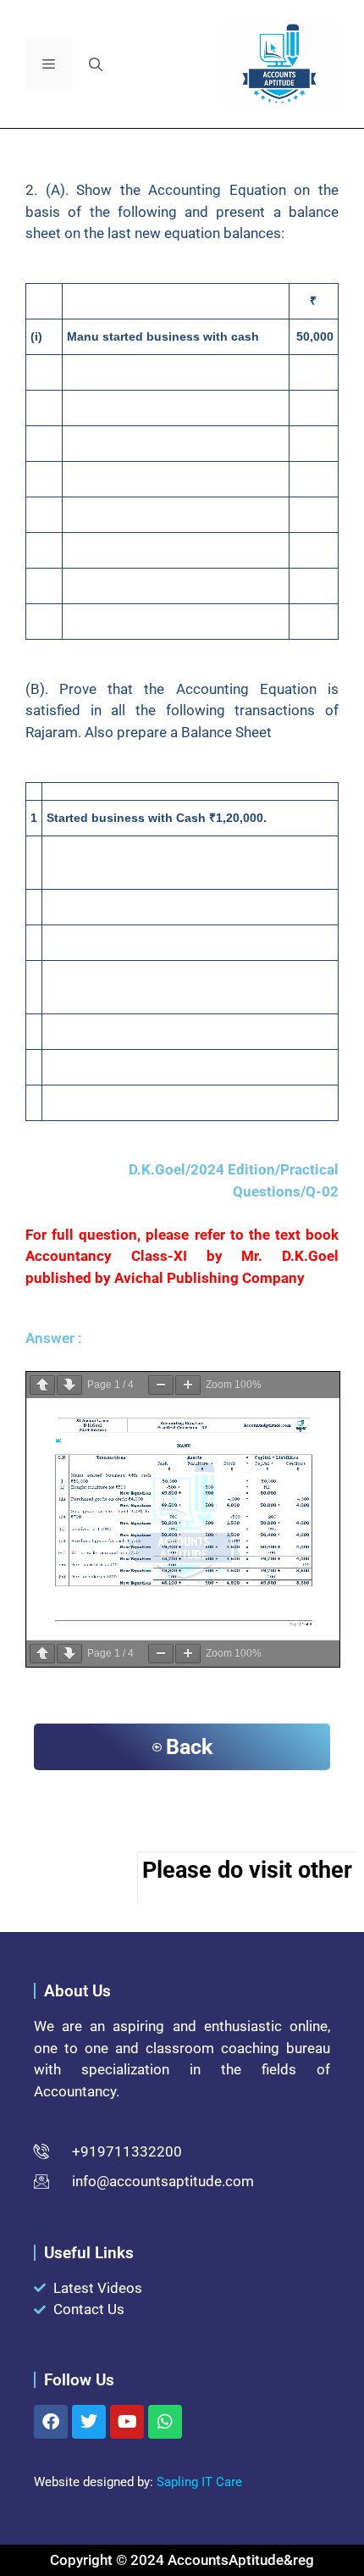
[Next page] (69, 1385)
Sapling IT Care (199, 2482)
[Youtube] (127, 2422)
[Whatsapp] (165, 2422)
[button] (96, 64)
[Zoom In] (188, 1385)
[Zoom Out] (161, 1385)
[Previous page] (42, 1385)
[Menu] (49, 64)
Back (189, 1747)
